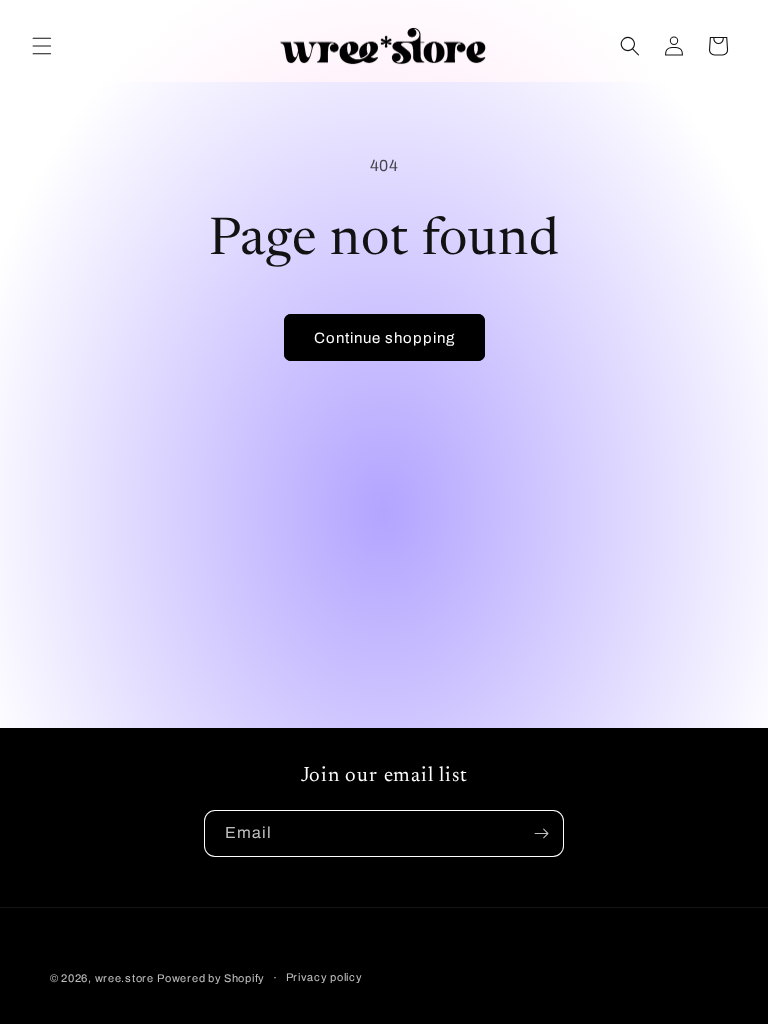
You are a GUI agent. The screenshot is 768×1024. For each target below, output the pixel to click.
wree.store (124, 978)
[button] (42, 46)
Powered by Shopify (211, 978)
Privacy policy (324, 977)
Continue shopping (384, 338)
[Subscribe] (541, 833)
